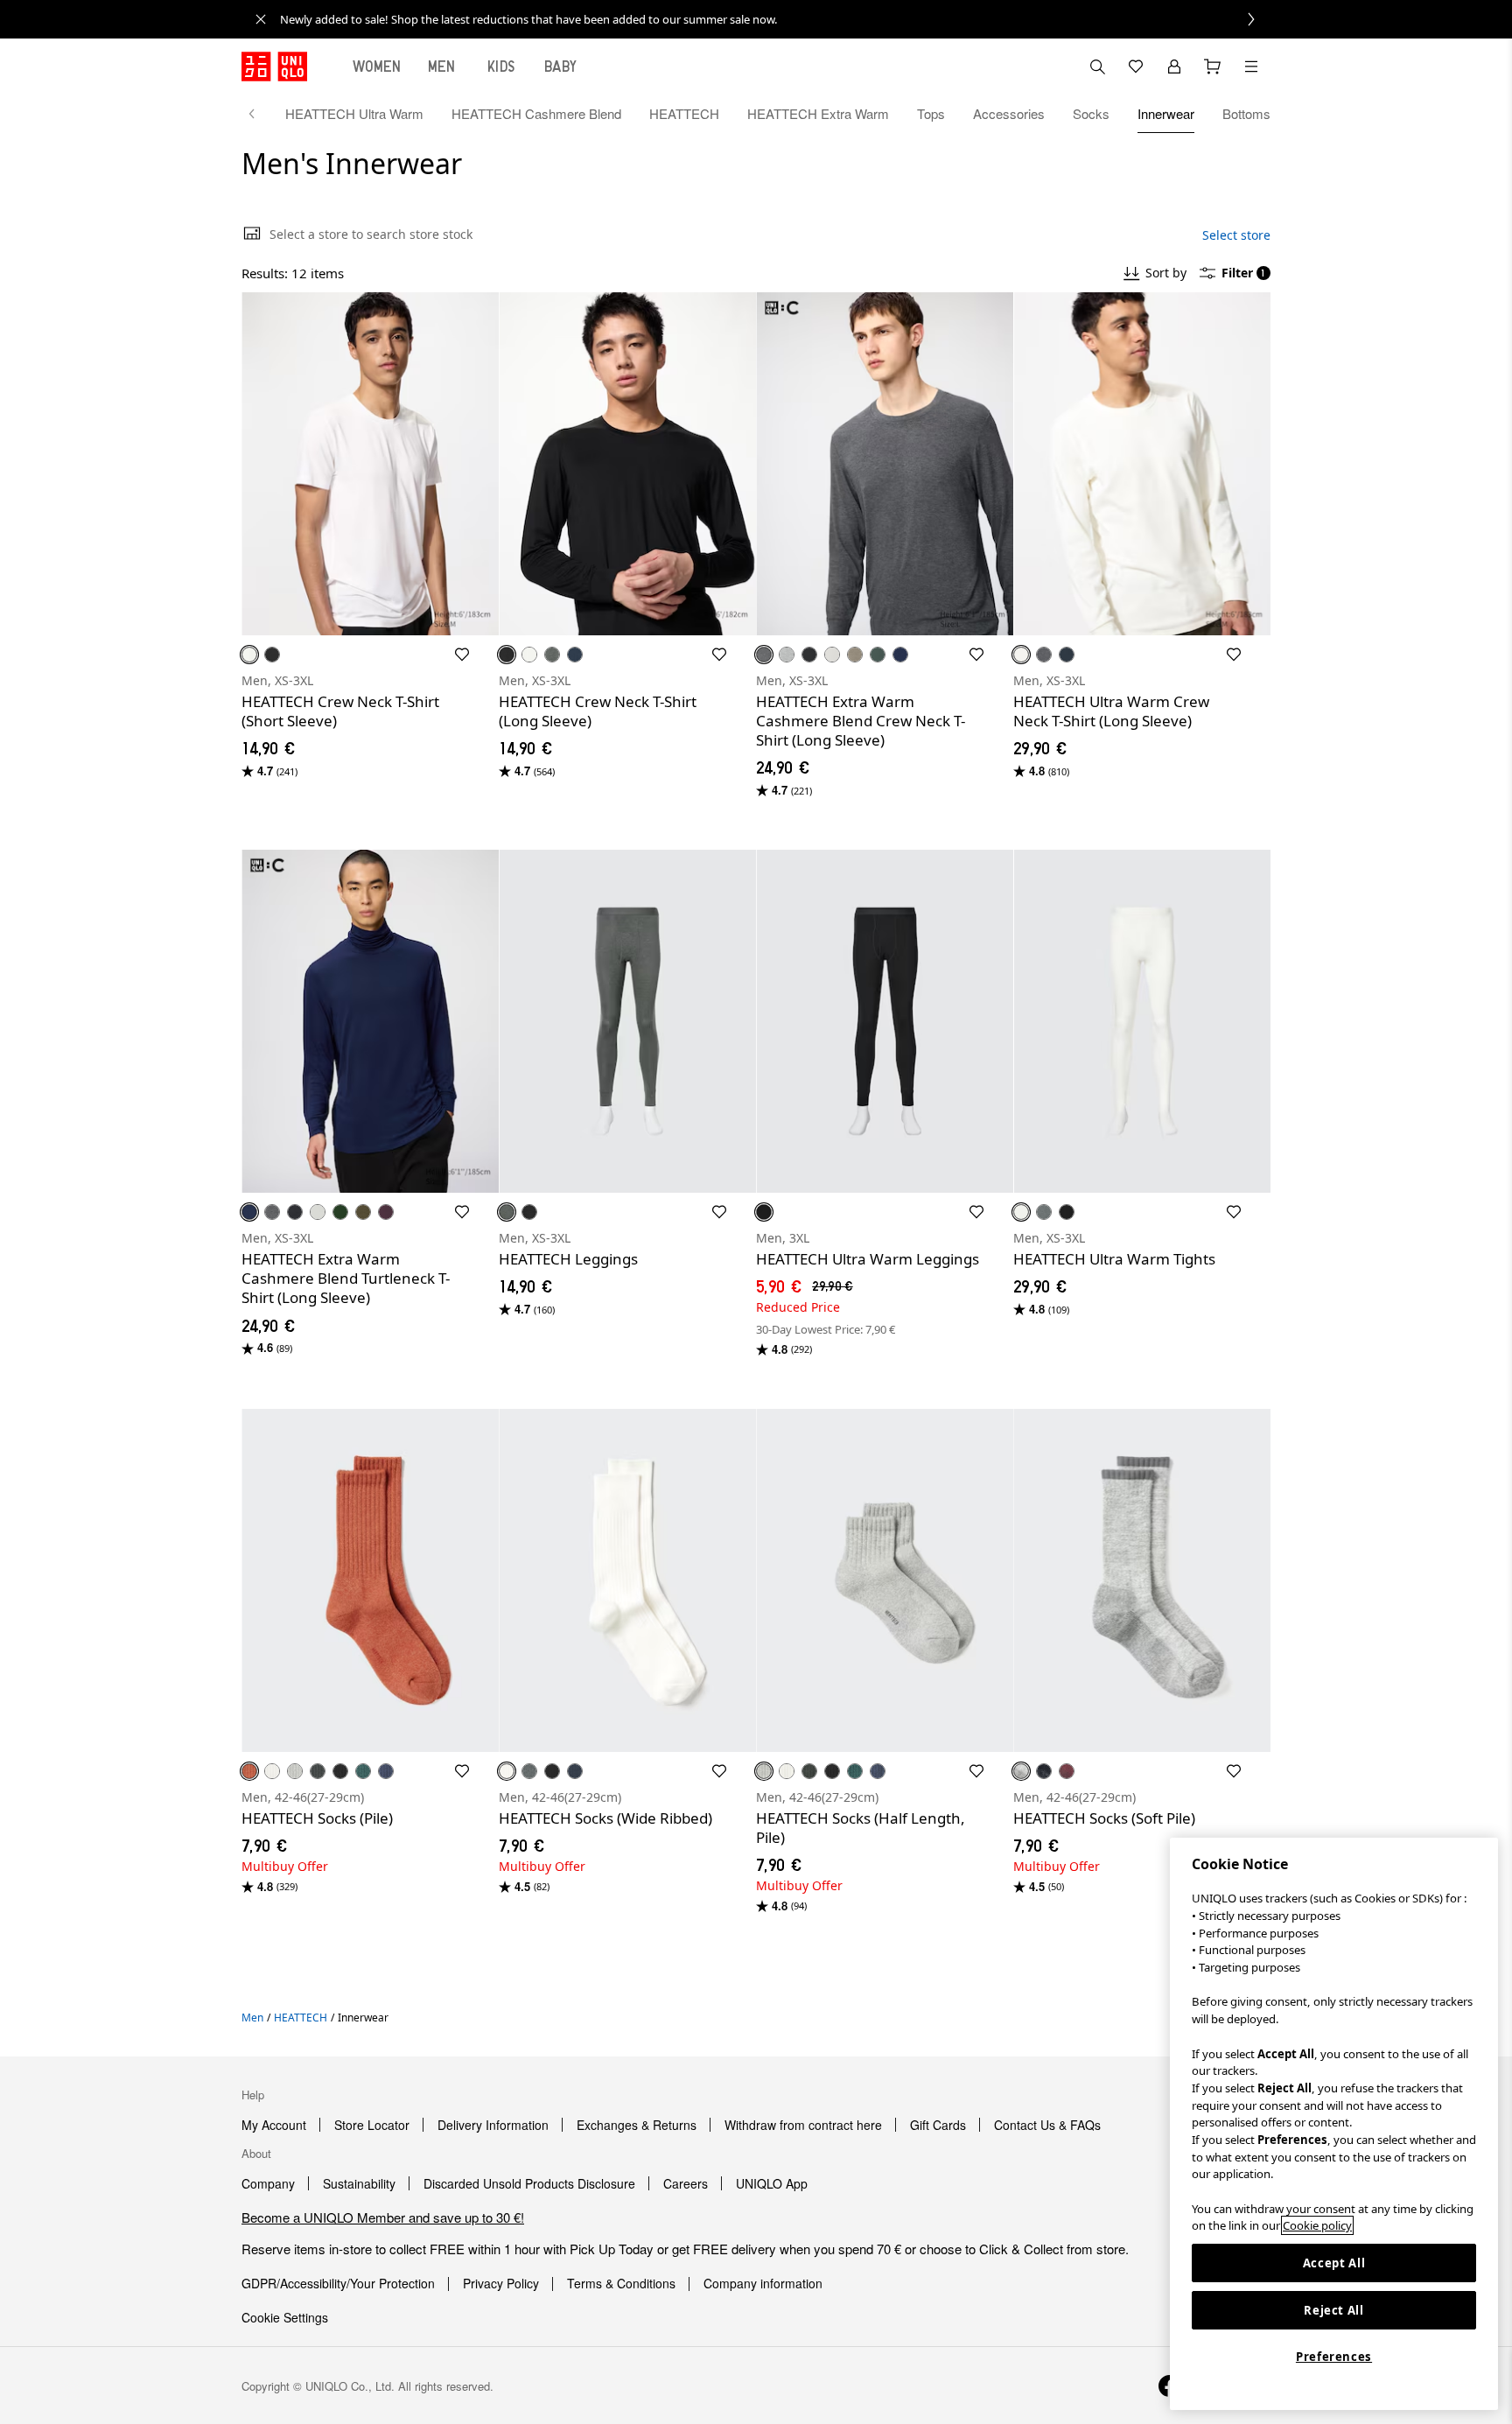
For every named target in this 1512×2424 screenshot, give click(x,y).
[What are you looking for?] (1097, 67)
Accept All (1334, 2263)
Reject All (1334, 2310)
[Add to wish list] (462, 655)
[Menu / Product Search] (1251, 67)
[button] (370, 464)
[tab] (377, 67)
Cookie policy (1317, 2225)
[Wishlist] (1136, 67)
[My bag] (1213, 67)
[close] (261, 19)
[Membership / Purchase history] (1174, 67)
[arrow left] (261, 114)
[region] (1334, 2124)
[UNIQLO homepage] (274, 67)
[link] (775, 19)
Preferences (1334, 2357)
